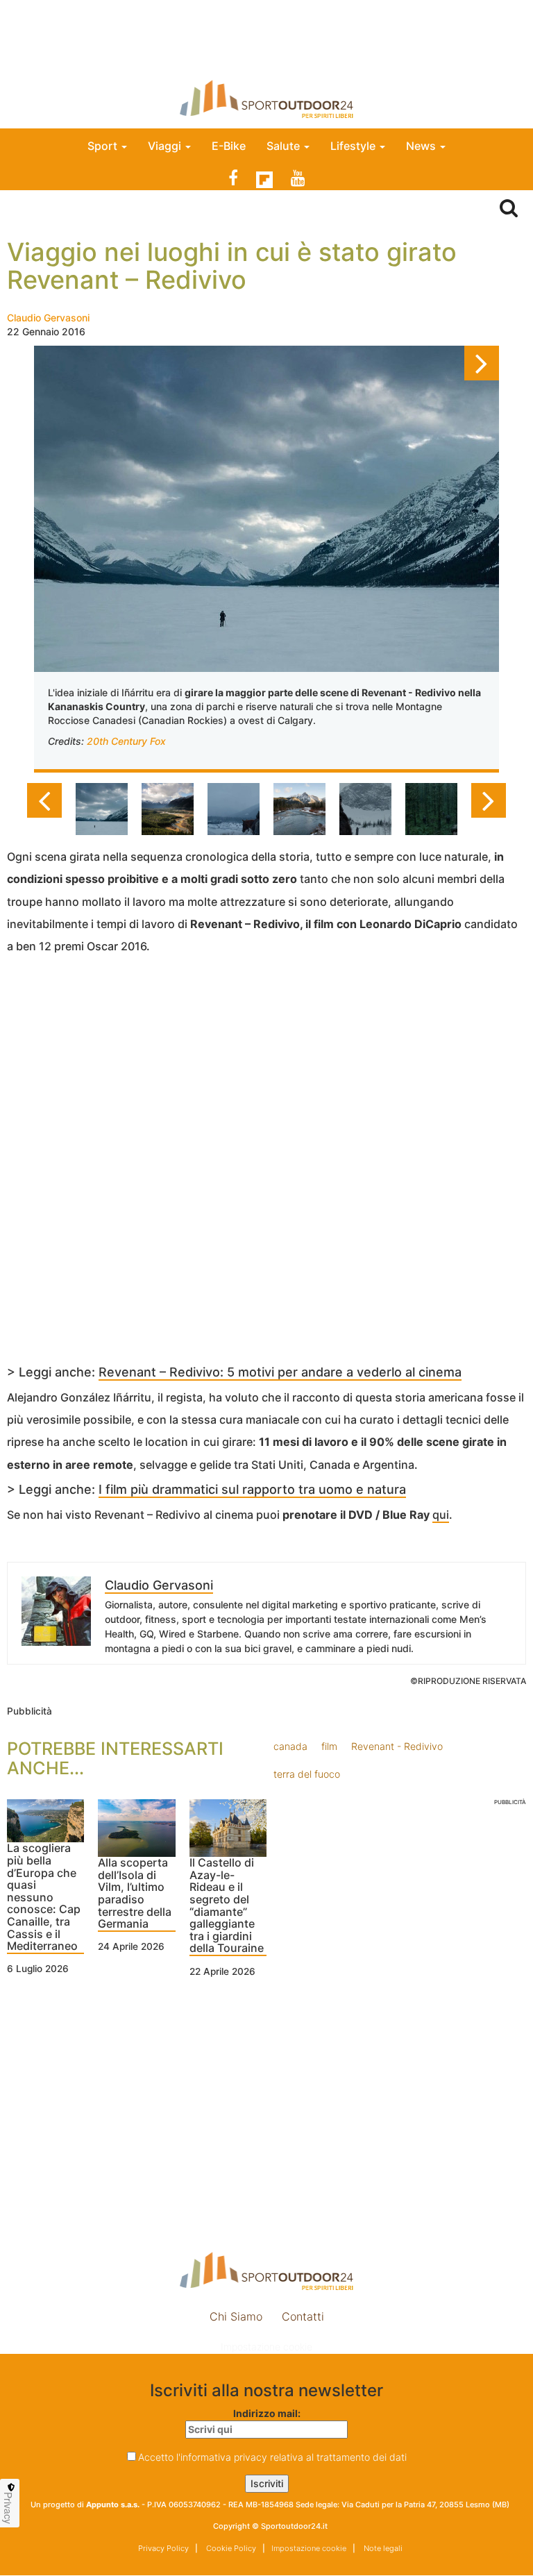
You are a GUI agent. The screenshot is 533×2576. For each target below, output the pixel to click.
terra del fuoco (307, 1774)
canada (290, 1746)
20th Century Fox (126, 741)
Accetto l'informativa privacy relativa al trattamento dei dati (272, 2457)
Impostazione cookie (266, 2347)
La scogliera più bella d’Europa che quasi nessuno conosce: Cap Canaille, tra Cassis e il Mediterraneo (44, 1897)
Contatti (303, 2316)
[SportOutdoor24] (266, 99)
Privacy (8, 2508)
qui (441, 1515)
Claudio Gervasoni (48, 318)
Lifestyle (354, 146)
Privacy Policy (163, 2548)
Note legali (382, 2548)
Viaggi (166, 146)
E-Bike (229, 146)
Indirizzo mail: (267, 2413)
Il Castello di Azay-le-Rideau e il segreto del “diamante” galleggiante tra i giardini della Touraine (227, 1906)
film (329, 1746)
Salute (285, 146)
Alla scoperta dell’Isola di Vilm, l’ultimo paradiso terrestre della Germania (135, 1894)
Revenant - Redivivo (397, 1746)
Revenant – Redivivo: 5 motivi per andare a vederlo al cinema (280, 1372)
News (422, 146)
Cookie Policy (230, 2548)
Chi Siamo (236, 2316)
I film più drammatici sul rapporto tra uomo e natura (252, 1489)
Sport (104, 146)
